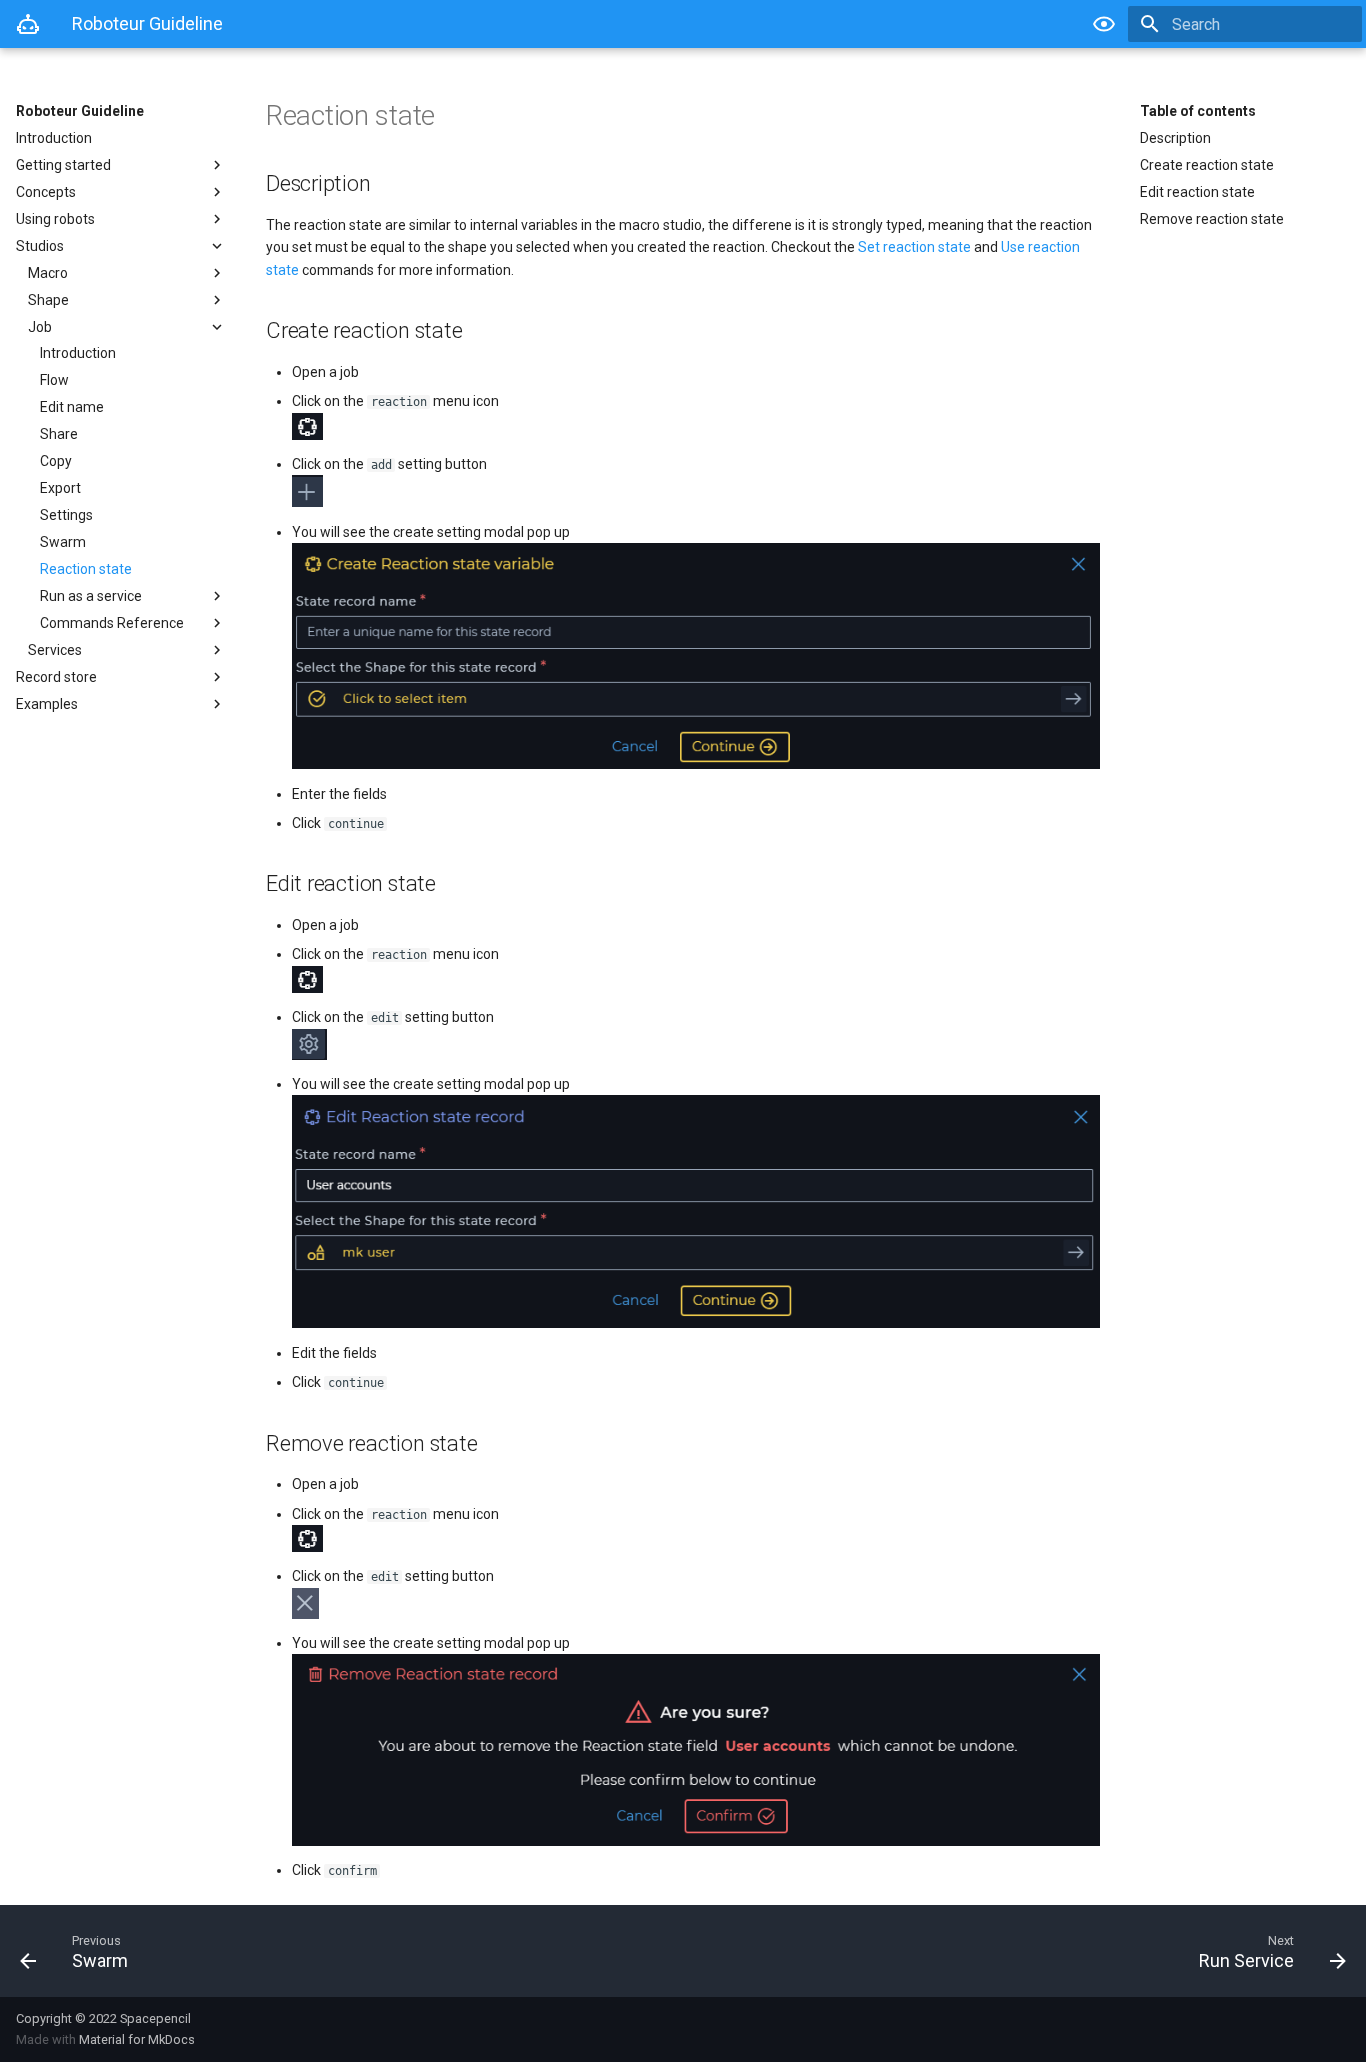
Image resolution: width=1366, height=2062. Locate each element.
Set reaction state (914, 247)
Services (55, 650)
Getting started (63, 165)
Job (40, 327)
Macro (48, 273)
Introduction (54, 138)
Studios (40, 246)
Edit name (72, 407)
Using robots (55, 219)
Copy (56, 461)
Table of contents (1198, 111)
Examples (47, 704)
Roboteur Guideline (80, 111)
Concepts (46, 192)
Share (59, 434)
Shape (48, 300)
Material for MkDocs (137, 2039)
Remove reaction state (1212, 219)
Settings (66, 515)
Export (60, 488)
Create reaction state (1207, 165)
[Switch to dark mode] (1104, 24)
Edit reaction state (1197, 192)
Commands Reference (112, 623)
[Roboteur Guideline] (28, 24)
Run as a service (91, 596)
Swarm (63, 542)
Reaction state (86, 569)
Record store (56, 677)
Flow (54, 380)
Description (1175, 138)
